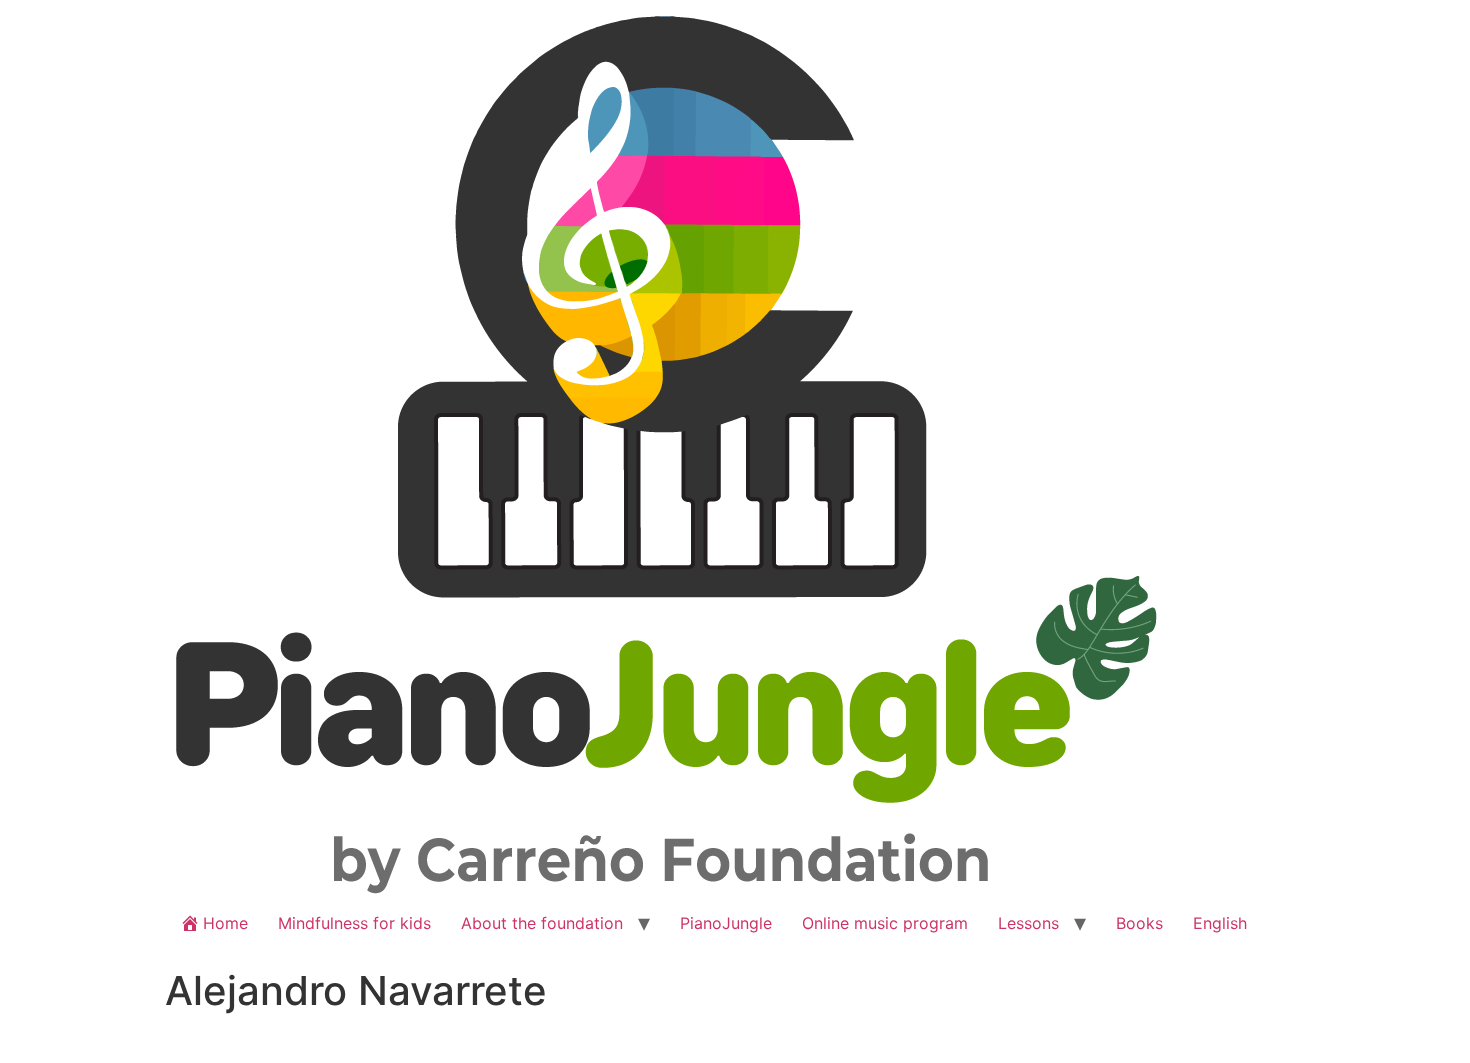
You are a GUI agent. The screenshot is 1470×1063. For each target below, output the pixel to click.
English (1220, 923)
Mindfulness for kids (354, 923)
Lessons (1028, 923)
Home (225, 923)
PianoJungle (726, 923)
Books (1139, 923)
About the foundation (542, 923)
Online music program (885, 923)
